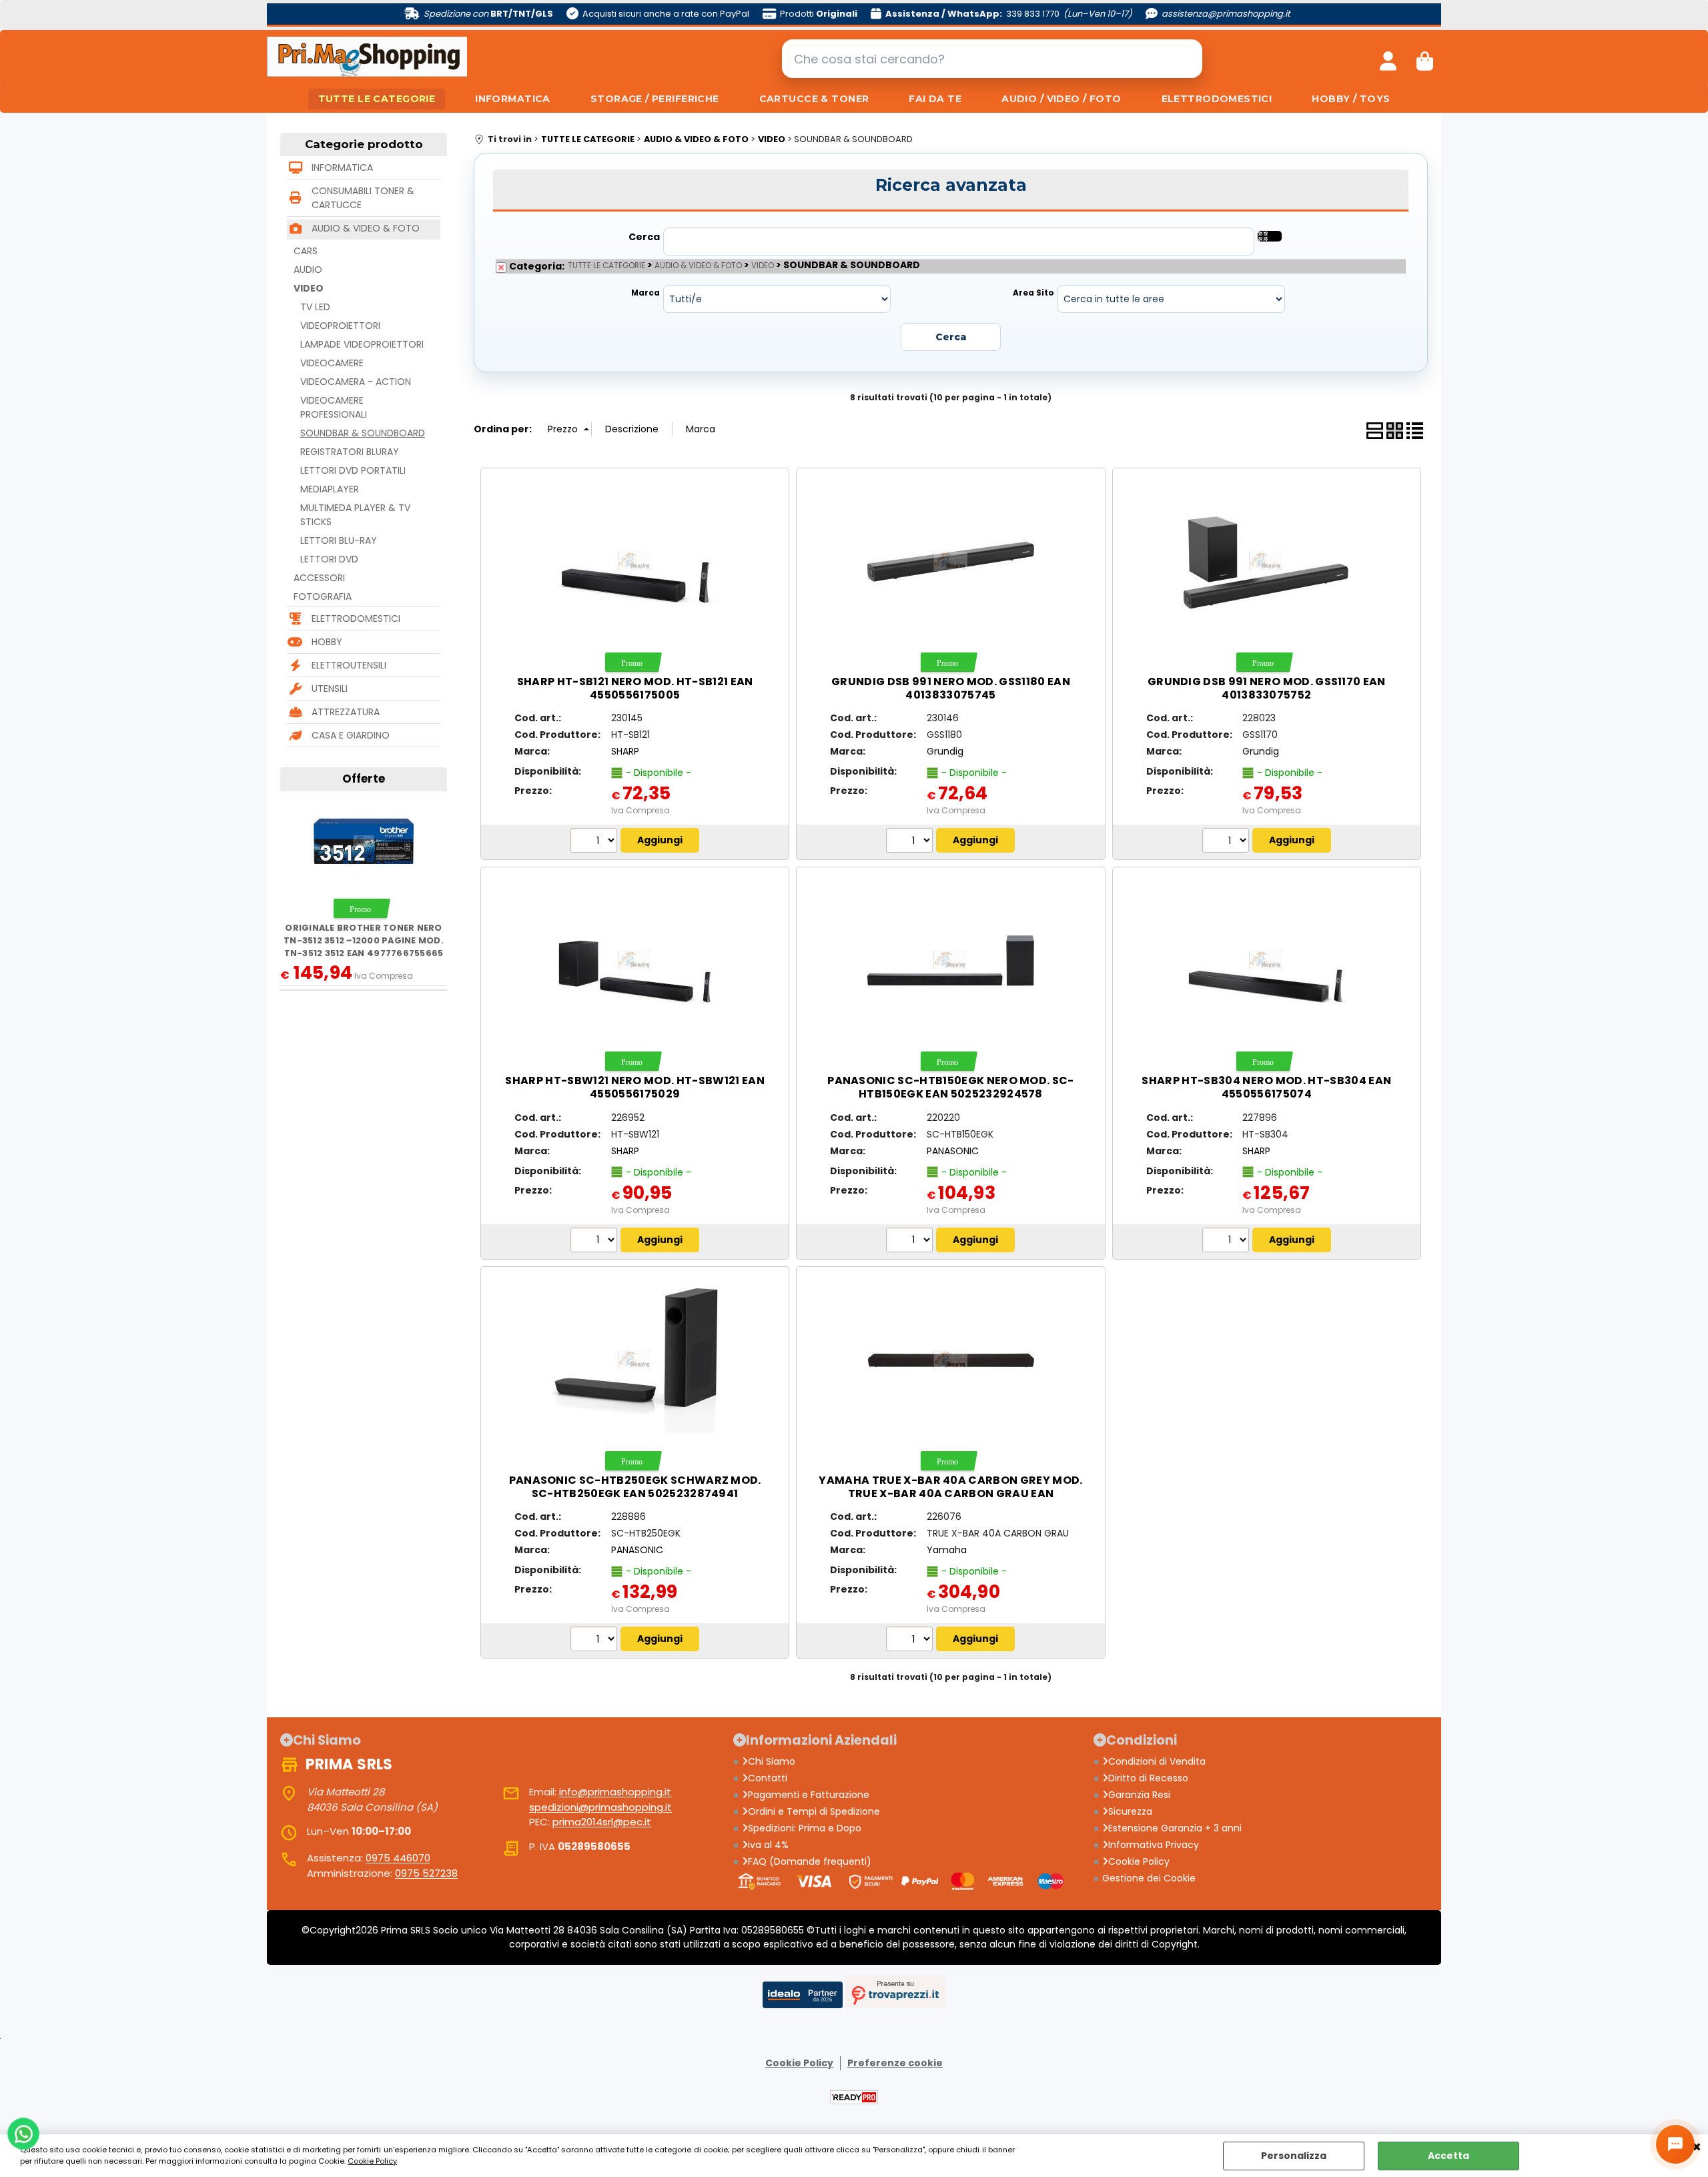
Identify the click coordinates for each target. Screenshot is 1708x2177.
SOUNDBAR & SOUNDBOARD (363, 433)
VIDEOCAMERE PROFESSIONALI (334, 407)
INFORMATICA (513, 99)
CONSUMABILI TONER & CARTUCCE (363, 198)
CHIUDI (1697, 2148)
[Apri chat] (1675, 2144)
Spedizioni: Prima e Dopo (805, 1828)
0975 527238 (426, 1873)
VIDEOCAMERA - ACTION (356, 382)
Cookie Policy (372, 2161)
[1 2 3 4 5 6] (595, 1242)
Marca (646, 293)
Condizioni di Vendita (1157, 1761)
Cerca (644, 237)
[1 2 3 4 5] (911, 1641)
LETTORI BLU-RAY (339, 540)
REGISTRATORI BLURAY (350, 452)
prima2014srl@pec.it (602, 1822)
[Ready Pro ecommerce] (854, 2097)
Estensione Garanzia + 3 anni (1175, 1828)
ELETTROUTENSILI (349, 665)
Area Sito (1033, 293)
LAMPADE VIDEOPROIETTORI (362, 344)
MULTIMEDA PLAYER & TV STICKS (355, 515)
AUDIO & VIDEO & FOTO (366, 228)
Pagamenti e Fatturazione (809, 1795)
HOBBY (327, 642)
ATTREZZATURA (346, 712)
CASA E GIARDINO (351, 735)
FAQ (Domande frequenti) (810, 1861)
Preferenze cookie (895, 2063)
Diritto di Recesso (1148, 1778)
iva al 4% (768, 1845)
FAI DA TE (935, 99)
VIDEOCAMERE (332, 363)
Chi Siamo (772, 1761)
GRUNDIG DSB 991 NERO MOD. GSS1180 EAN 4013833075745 (951, 688)
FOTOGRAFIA (323, 596)
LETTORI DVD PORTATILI (353, 470)
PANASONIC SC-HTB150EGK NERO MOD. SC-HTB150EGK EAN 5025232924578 (951, 1087)
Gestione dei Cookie (1149, 1878)
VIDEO (309, 288)
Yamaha (947, 1550)
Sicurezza (1130, 1811)
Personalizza (1294, 2156)
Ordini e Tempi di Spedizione (814, 1811)
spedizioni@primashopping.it (600, 1807)
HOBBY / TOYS (1351, 99)
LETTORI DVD (329, 559)
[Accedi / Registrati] (1388, 59)
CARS (306, 251)
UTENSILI (330, 689)
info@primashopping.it (615, 1792)
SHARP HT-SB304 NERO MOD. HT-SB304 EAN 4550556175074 (1266, 1087)
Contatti (768, 1778)
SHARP (625, 751)
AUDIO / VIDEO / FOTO (1061, 99)
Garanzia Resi (1139, 1795)
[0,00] (1425, 59)
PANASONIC (953, 1151)
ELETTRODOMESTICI (1217, 99)
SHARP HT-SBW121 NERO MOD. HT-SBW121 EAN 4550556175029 (634, 1087)
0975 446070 (398, 1858)
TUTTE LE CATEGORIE (377, 99)
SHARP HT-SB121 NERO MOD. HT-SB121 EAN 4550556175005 (635, 688)
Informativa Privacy (1154, 1845)
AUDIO (308, 270)
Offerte (364, 779)
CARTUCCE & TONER (814, 99)
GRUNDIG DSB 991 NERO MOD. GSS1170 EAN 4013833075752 (1267, 688)
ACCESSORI (319, 578)
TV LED (315, 307)
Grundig (945, 751)
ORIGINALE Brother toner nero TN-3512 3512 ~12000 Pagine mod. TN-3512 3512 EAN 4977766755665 (364, 941)
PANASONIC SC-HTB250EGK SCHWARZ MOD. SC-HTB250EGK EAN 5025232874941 (635, 1487)
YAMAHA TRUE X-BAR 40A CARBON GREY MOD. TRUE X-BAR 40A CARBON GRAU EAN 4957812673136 (950, 1493)
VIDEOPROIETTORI (340, 326)
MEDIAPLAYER (330, 489)
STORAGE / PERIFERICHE (655, 99)
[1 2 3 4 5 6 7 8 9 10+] (595, 842)
